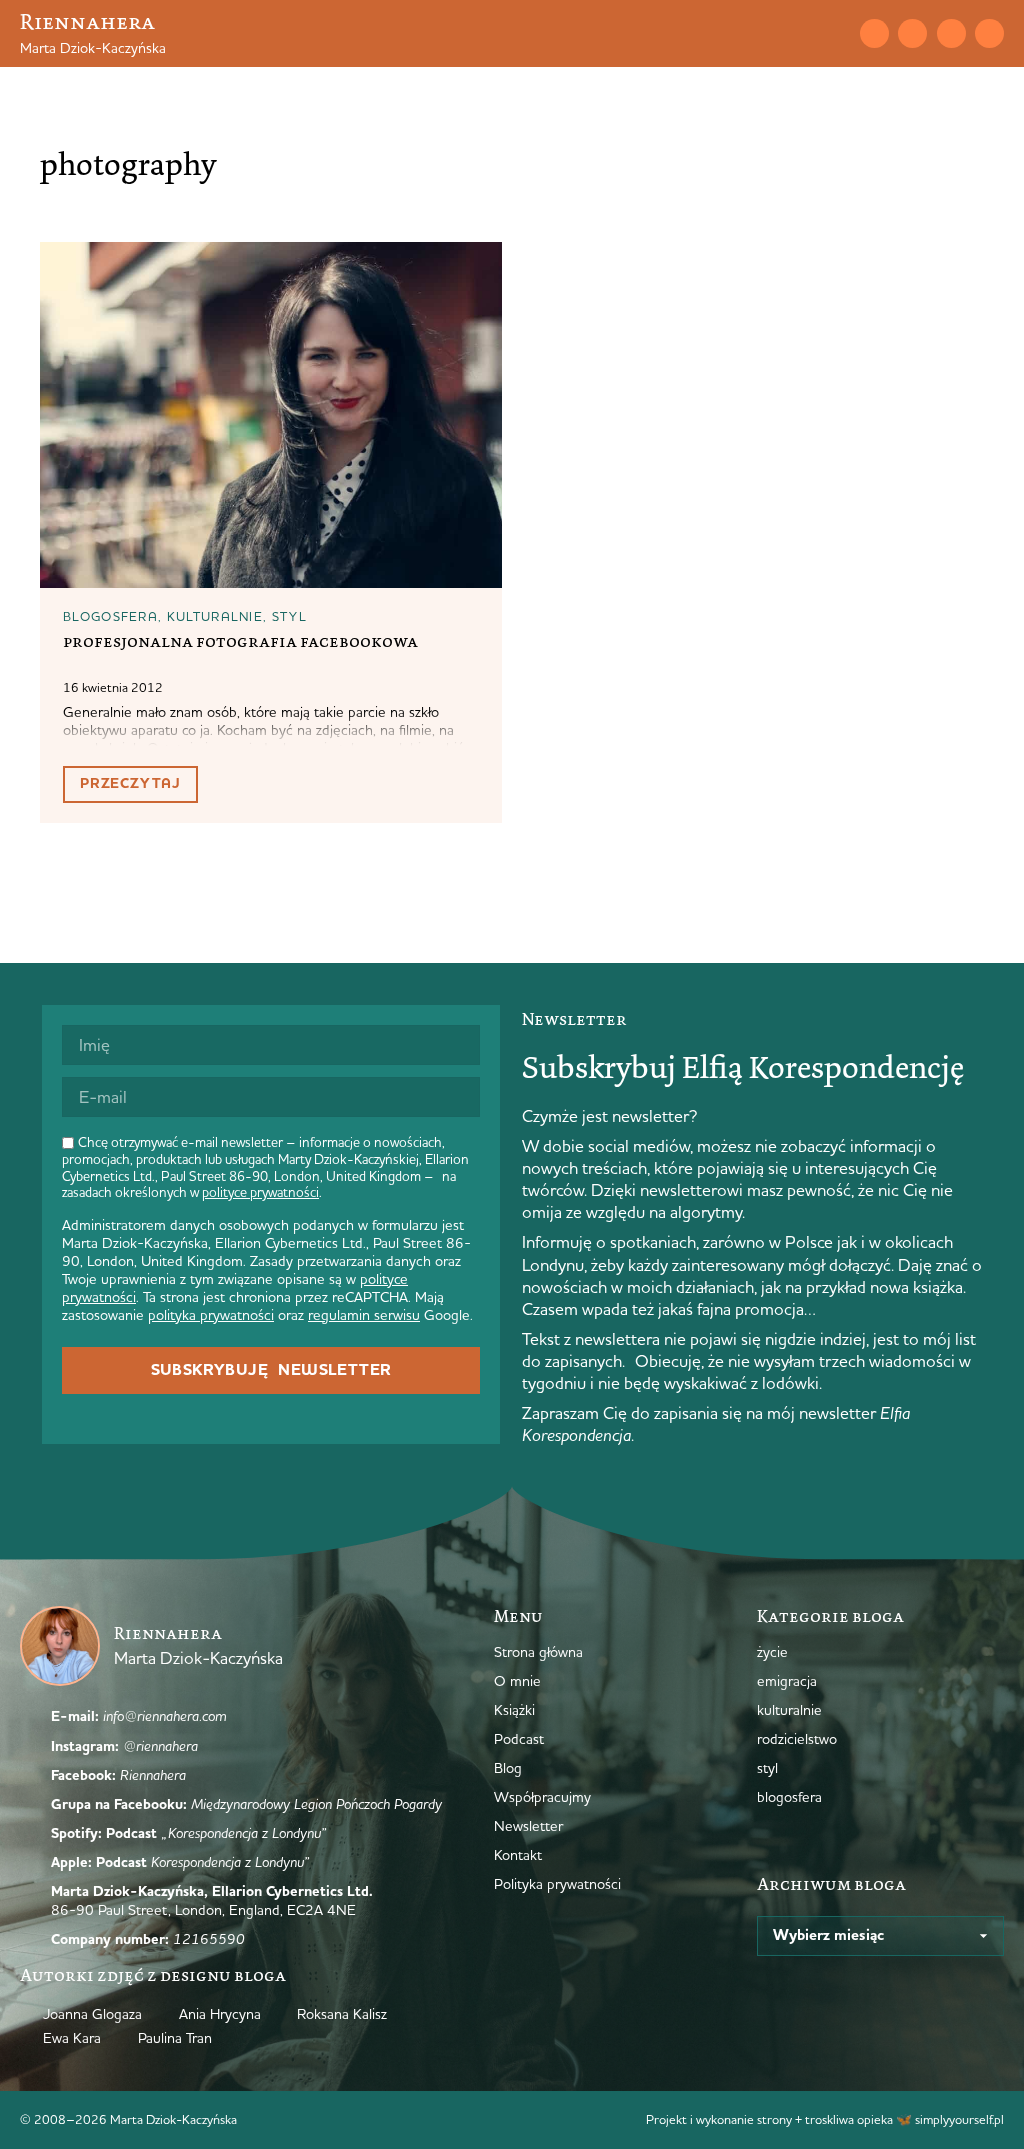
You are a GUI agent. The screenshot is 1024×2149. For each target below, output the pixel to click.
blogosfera (110, 616)
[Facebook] (951, 33)
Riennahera (87, 21)
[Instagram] (912, 33)
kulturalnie (215, 616)
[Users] (989, 33)
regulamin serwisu (364, 1315)
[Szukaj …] (834, 33)
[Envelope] (874, 33)
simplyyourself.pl (959, 2119)
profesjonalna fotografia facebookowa (240, 641)
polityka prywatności (211, 1315)
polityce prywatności (260, 1192)
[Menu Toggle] (799, 33)
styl (289, 616)
